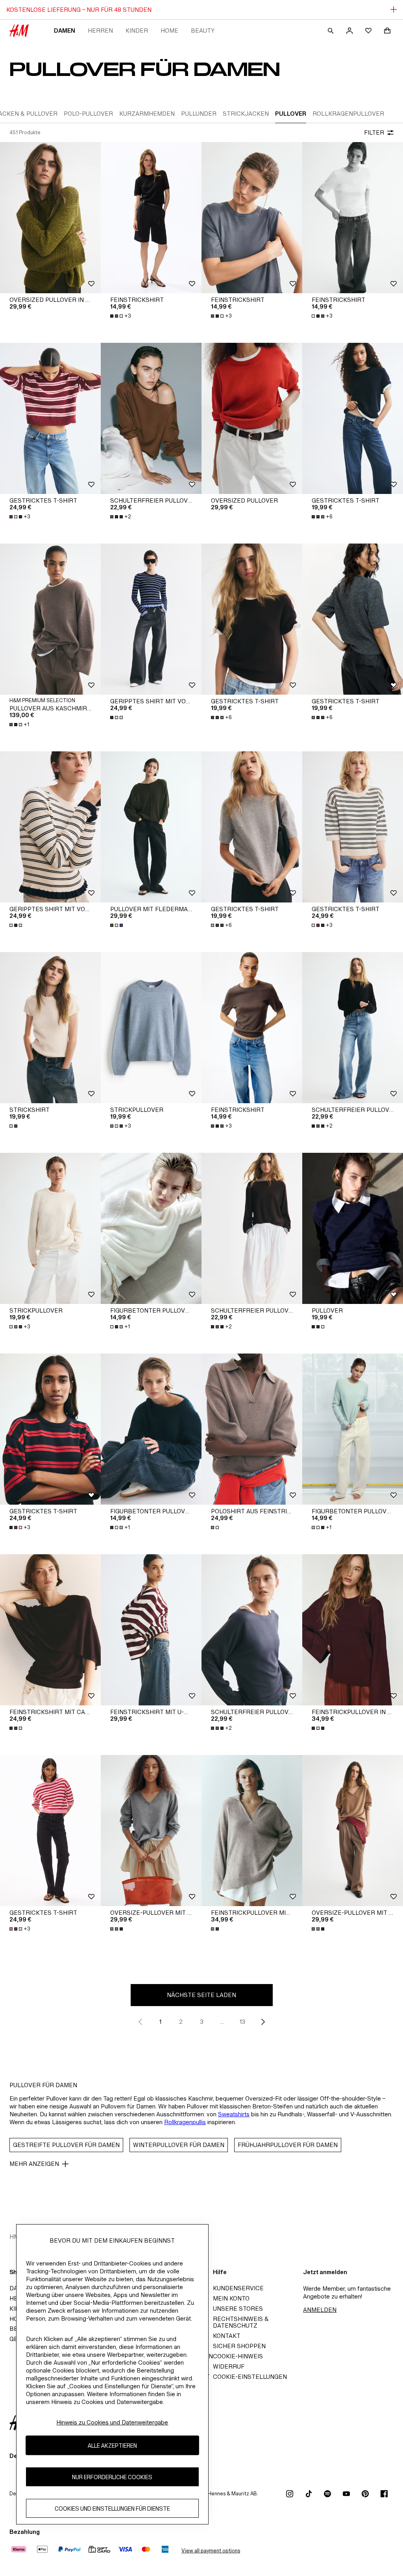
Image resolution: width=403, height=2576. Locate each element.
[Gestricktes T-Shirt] (50, 418)
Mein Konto (231, 2298)
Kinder (137, 31)
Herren (100, 31)
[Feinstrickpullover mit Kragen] (252, 1831)
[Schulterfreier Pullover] (151, 418)
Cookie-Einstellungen (250, 2377)
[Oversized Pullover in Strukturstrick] (50, 218)
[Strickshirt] (50, 1028)
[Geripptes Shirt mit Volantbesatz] (151, 619)
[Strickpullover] (151, 1028)
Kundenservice (238, 2288)
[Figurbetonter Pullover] (151, 1228)
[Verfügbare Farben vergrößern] (117, 718)
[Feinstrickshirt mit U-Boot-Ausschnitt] (151, 1630)
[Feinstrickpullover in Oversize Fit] (353, 1630)
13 (242, 2022)
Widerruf (229, 2366)
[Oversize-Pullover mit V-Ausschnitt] (151, 1831)
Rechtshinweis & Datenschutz (241, 2322)
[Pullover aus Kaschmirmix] (50, 619)
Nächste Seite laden (201, 1995)
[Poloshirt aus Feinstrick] (252, 1429)
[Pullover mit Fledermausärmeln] (151, 827)
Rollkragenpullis (185, 2122)
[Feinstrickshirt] (151, 218)
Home (169, 31)
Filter (374, 132)
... (222, 2022)
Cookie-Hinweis (238, 2356)
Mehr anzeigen (34, 2164)
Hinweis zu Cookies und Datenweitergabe (112, 2422)
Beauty (203, 31)
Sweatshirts (234, 2114)
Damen (65, 31)
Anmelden (320, 2310)
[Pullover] (353, 1228)
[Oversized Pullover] (252, 418)
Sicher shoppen (239, 2346)
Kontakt (227, 2336)
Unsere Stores (238, 2309)
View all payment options (211, 2551)
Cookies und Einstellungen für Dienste (112, 2509)
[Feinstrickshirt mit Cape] (50, 1630)
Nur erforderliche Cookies (112, 2477)
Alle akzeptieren (112, 2446)
